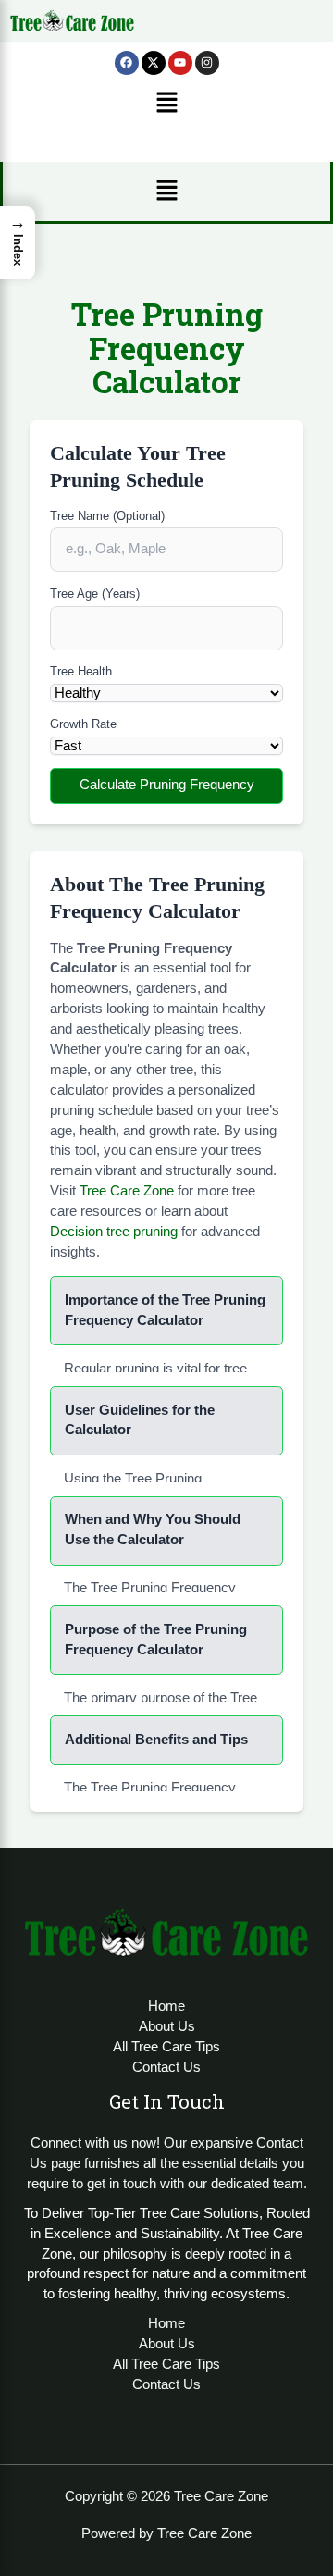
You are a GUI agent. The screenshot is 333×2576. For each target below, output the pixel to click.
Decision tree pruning (114, 1232)
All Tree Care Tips (166, 2047)
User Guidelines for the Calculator (140, 1420)
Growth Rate (83, 724)
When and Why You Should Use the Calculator (153, 1529)
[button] (166, 105)
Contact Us (166, 2067)
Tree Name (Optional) (107, 516)
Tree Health (81, 671)
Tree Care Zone (127, 1191)
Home (166, 2006)
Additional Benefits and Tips (156, 1740)
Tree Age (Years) (95, 594)
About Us (167, 2026)
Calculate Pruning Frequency (167, 785)
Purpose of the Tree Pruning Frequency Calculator (156, 1640)
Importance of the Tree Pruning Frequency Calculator (165, 1310)
